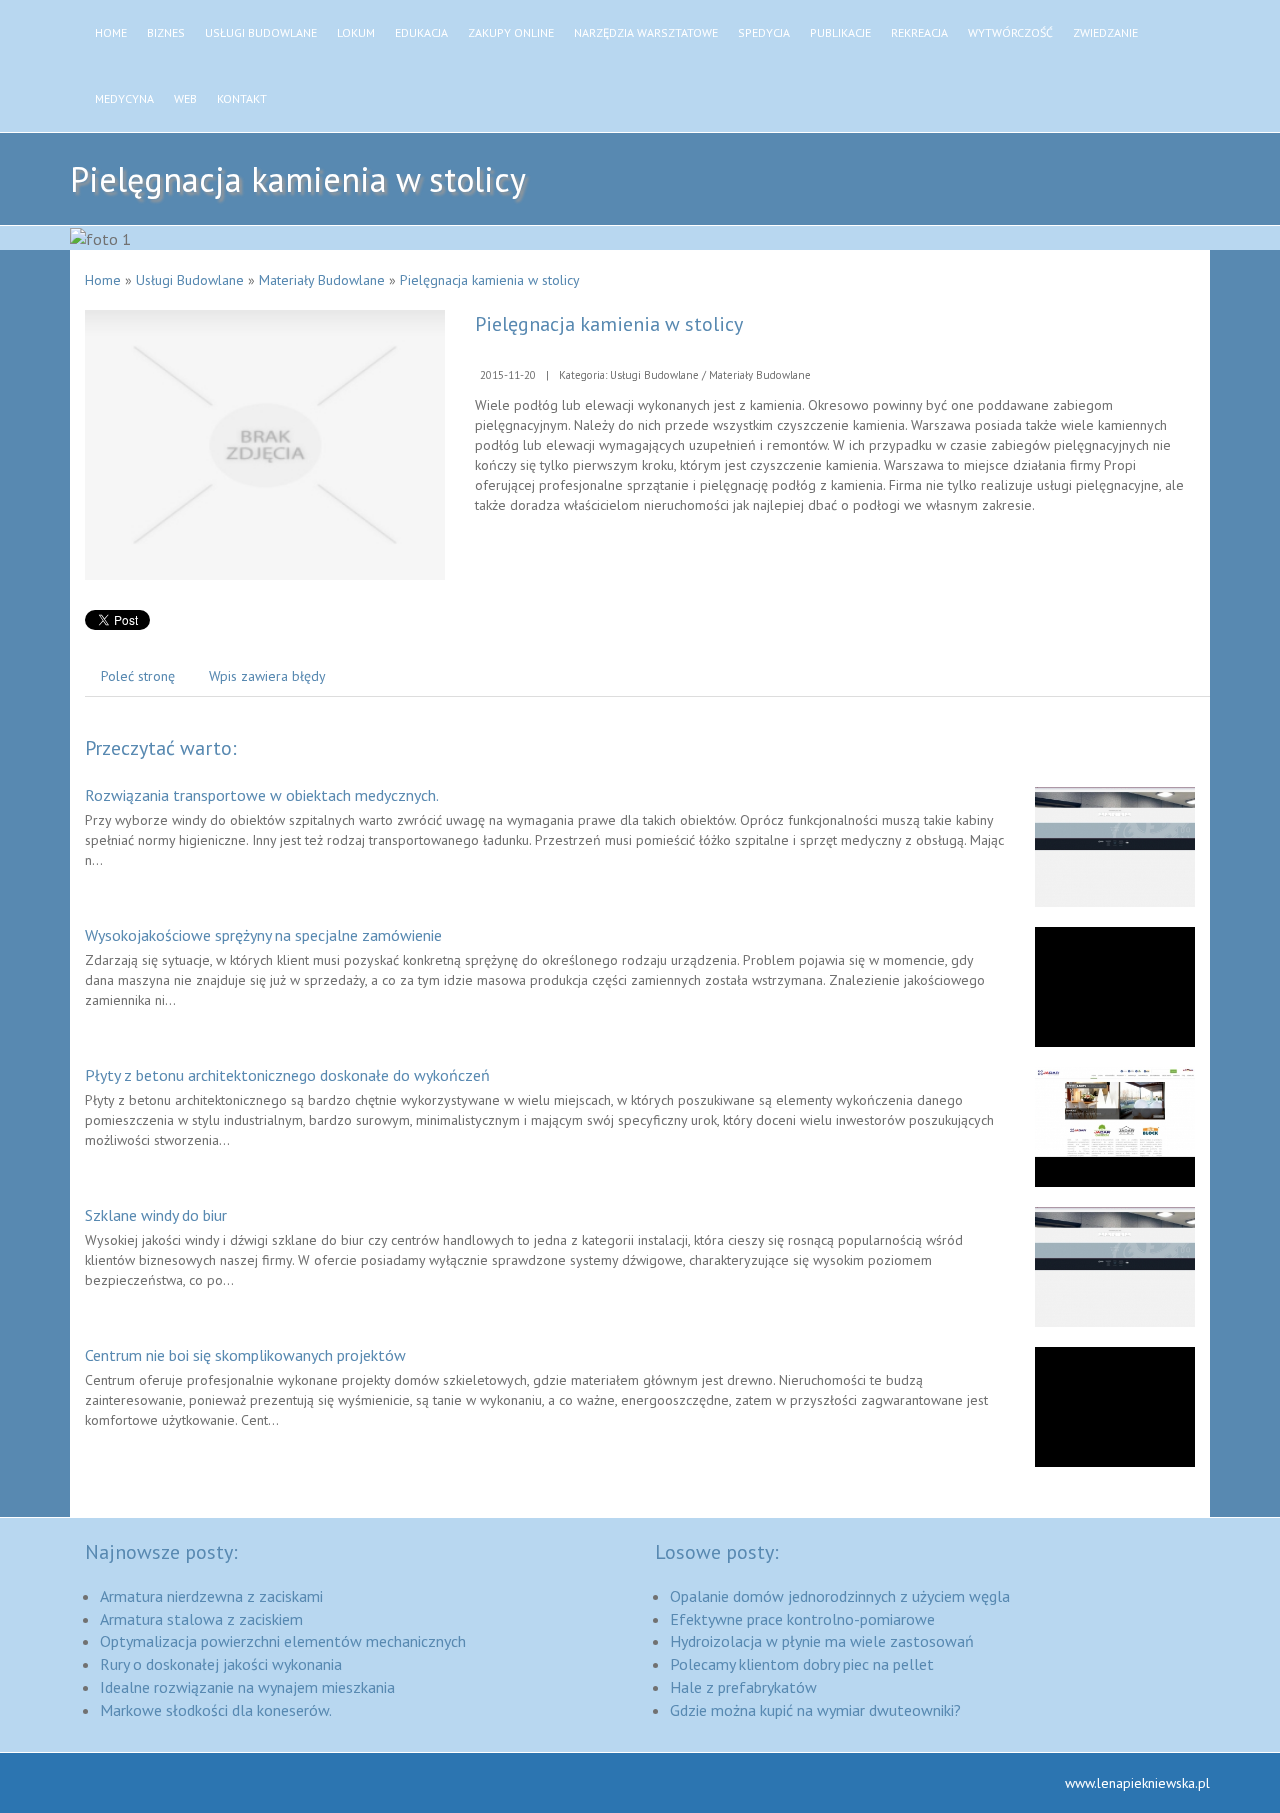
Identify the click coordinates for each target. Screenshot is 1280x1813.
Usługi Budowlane (190, 280)
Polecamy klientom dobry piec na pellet (802, 1664)
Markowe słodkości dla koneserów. (216, 1710)
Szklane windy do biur (156, 1215)
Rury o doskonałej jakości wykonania (221, 1664)
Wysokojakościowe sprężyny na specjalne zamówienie (263, 935)
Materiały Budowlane (322, 280)
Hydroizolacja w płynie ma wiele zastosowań (822, 1641)
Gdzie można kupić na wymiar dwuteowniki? (815, 1710)
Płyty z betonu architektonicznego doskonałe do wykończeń (287, 1075)
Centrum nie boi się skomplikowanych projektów (245, 1355)
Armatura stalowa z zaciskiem (201, 1619)
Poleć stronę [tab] (138, 676)
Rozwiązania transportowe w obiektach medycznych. (262, 795)
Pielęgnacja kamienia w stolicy (490, 280)
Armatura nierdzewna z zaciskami (211, 1596)
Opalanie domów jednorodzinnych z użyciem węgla (840, 1596)
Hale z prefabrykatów (743, 1687)
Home (103, 280)
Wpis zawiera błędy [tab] (267, 676)
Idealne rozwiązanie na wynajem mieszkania (247, 1687)
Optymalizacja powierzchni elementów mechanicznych (283, 1641)
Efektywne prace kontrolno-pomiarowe (802, 1619)
